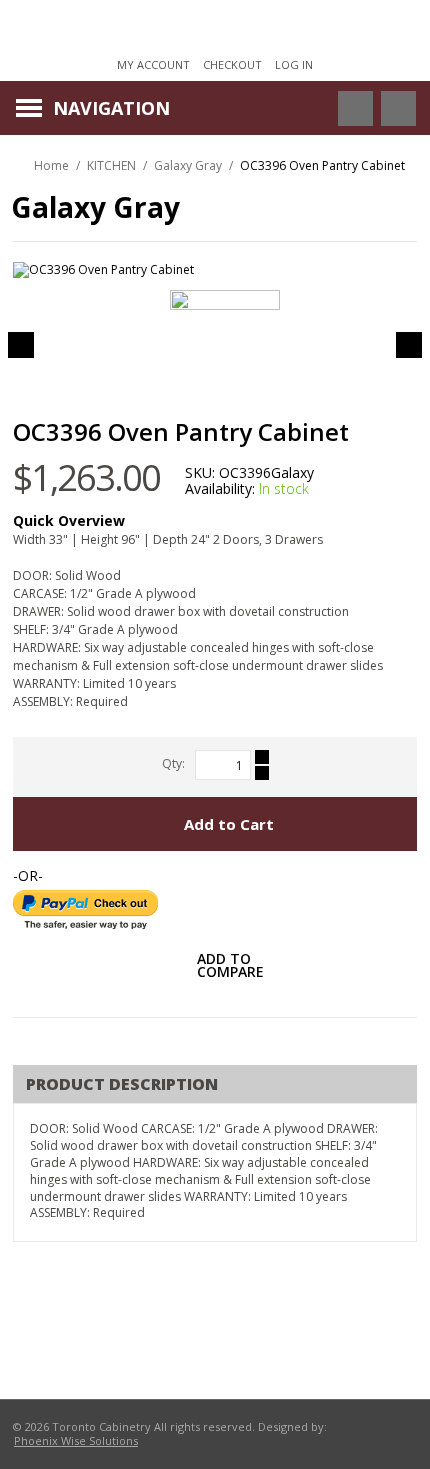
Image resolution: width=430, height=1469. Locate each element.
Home (51, 165)
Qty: (173, 763)
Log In (294, 64)
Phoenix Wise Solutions (76, 1441)
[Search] (340, 108)
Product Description (122, 1084)
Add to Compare (230, 967)
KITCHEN (111, 165)
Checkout (232, 64)
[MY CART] (398, 108)
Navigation (111, 108)
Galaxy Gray (188, 165)
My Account (153, 64)
